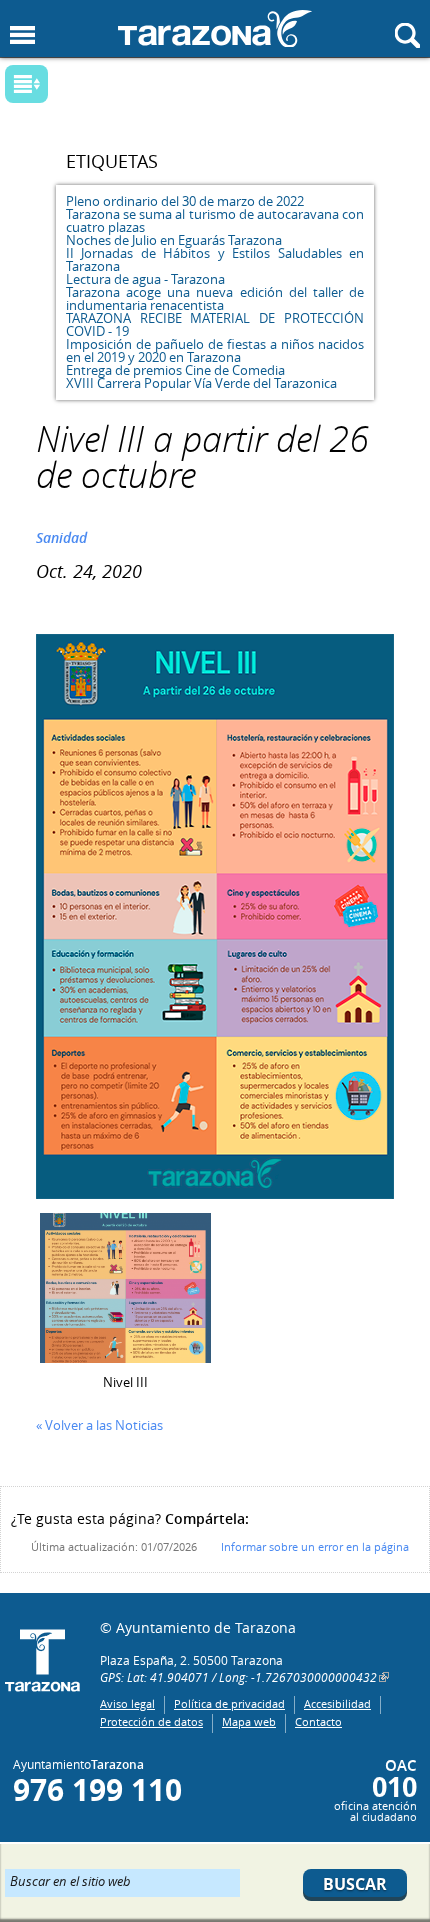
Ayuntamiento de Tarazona (215, 28)
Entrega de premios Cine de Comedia (175, 370)
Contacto (318, 1721)
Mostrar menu (22, 35)
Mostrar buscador (407, 35)
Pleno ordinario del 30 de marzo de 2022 (185, 201)
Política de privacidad (229, 1703)
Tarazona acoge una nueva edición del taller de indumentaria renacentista (215, 298)
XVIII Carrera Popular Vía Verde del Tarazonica (201, 383)
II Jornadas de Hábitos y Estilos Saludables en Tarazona (215, 259)
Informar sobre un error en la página (315, 1546)
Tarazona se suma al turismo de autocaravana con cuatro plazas (215, 220)
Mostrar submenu (26, 84)
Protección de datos (151, 1721)
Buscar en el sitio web (70, 1880)
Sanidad (61, 537)
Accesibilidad (337, 1703)
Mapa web (249, 1721)
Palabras (61, 85)
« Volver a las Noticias (99, 1425)
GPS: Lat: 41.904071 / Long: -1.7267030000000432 (238, 1677)
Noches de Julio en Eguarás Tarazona (174, 240)
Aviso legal (127, 1703)
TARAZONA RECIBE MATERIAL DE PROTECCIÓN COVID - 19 (215, 324)
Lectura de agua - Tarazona (145, 279)
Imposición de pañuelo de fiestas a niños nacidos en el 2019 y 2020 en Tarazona (215, 350)
